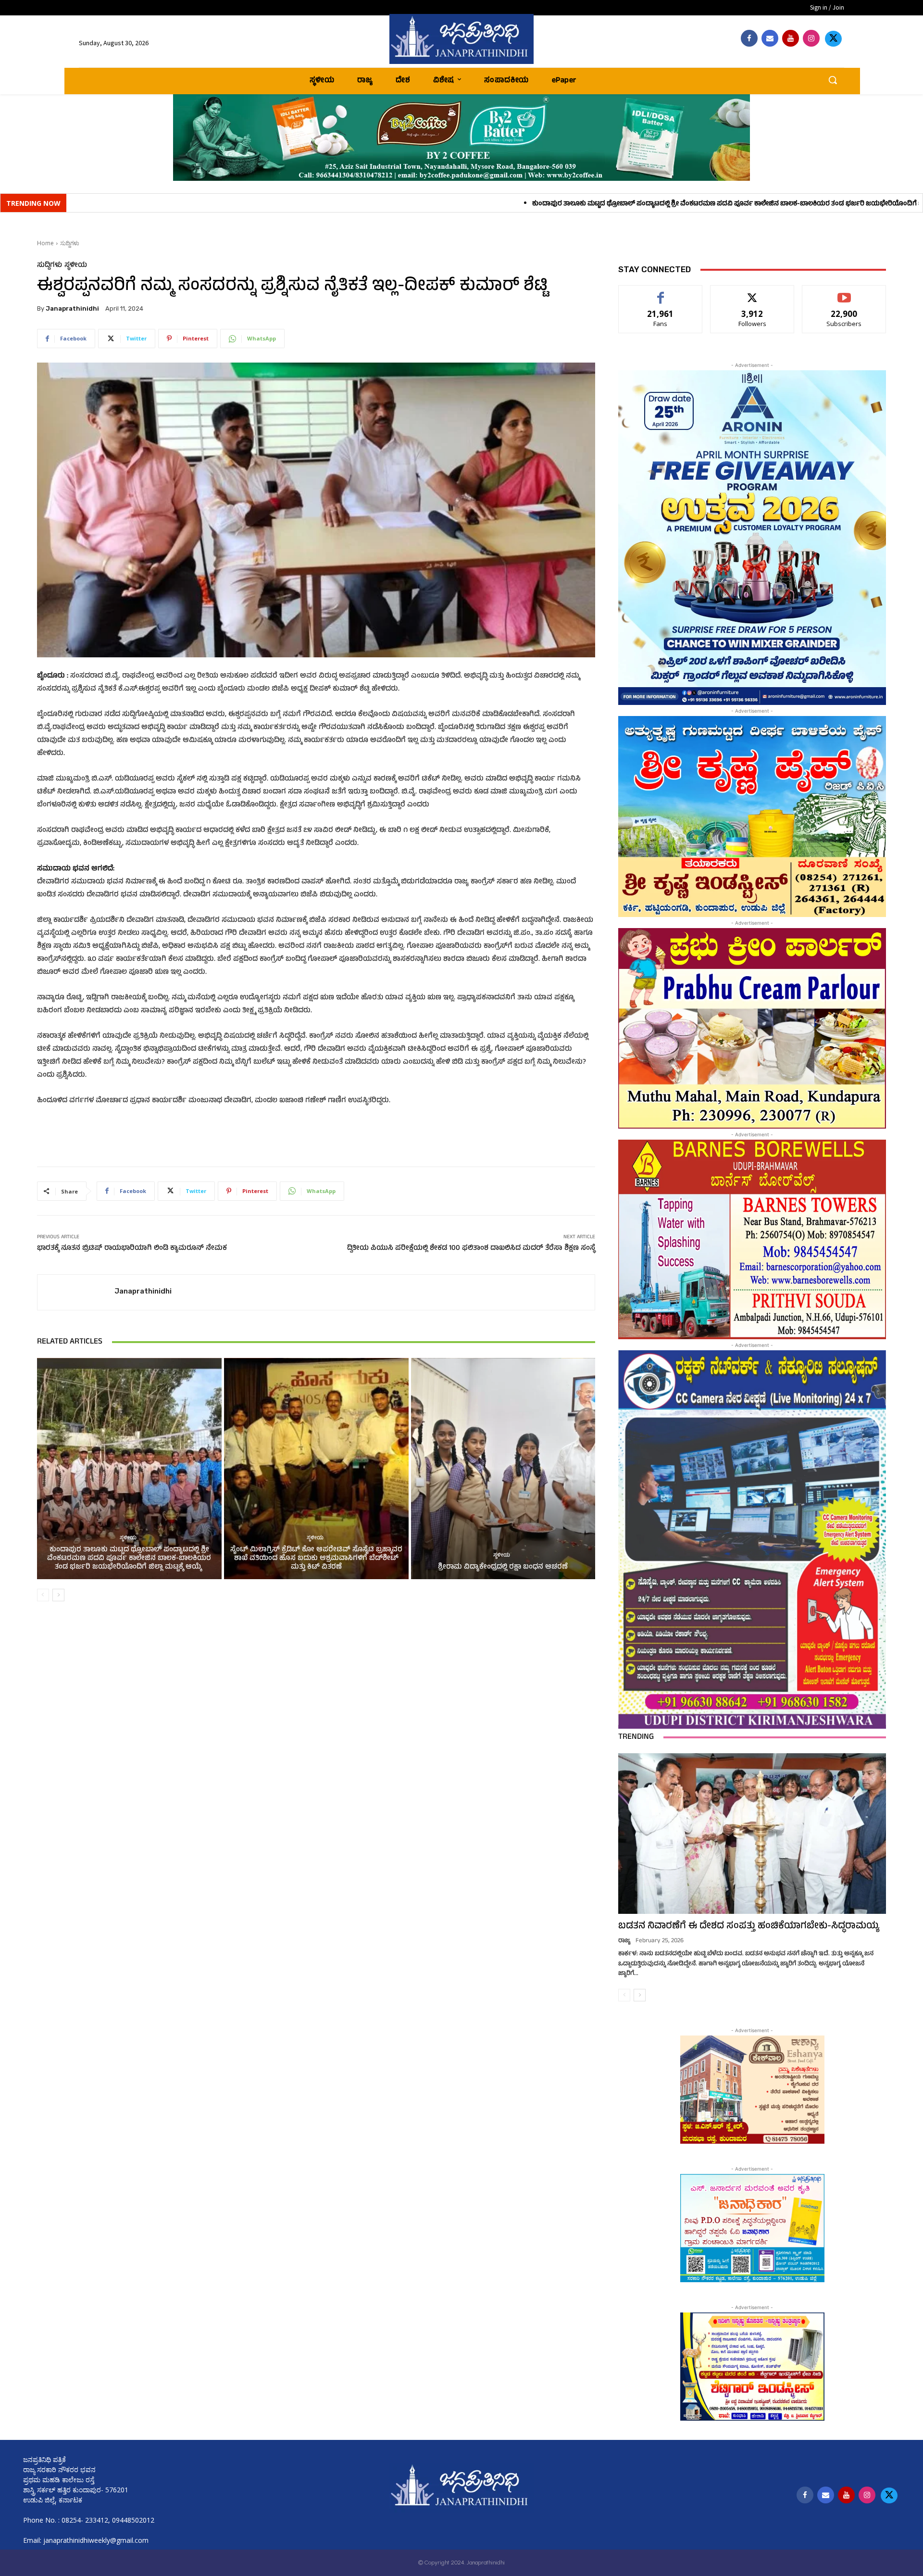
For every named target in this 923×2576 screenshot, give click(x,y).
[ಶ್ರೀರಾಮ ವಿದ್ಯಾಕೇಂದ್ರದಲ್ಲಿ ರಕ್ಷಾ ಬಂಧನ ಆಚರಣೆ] (503, 1469)
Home (45, 243)
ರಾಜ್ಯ (624, 1941)
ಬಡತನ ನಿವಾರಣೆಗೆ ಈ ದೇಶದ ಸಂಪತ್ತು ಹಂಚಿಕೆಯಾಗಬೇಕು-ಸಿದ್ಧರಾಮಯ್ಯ (749, 1927)
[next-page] (58, 1595)
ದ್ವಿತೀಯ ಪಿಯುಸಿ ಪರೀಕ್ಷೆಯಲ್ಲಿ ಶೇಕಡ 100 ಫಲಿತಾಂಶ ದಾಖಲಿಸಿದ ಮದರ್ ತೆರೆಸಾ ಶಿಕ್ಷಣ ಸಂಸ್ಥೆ (471, 1249)
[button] (833, 80)
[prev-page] (43, 1595)
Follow (753, 293)
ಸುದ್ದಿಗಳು (70, 243)
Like (661, 293)
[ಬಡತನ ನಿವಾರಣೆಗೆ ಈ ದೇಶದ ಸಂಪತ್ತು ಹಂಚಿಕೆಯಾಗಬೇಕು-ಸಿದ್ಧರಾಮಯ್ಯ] (752, 1834)
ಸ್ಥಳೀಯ (76, 266)
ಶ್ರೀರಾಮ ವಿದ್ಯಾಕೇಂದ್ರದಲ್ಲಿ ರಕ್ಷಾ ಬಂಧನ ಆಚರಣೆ (503, 1567)
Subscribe (844, 293)
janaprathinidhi (72, 308)
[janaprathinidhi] (461, 39)
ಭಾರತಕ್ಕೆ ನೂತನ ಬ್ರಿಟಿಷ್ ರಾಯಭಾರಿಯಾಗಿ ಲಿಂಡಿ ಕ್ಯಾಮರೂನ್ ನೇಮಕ (132, 1249)
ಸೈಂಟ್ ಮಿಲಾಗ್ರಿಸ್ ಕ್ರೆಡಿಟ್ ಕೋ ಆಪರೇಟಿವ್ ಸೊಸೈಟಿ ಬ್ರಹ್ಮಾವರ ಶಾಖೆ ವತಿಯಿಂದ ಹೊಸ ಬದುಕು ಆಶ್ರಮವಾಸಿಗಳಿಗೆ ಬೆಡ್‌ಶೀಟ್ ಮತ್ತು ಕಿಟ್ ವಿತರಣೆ (316, 1559)
